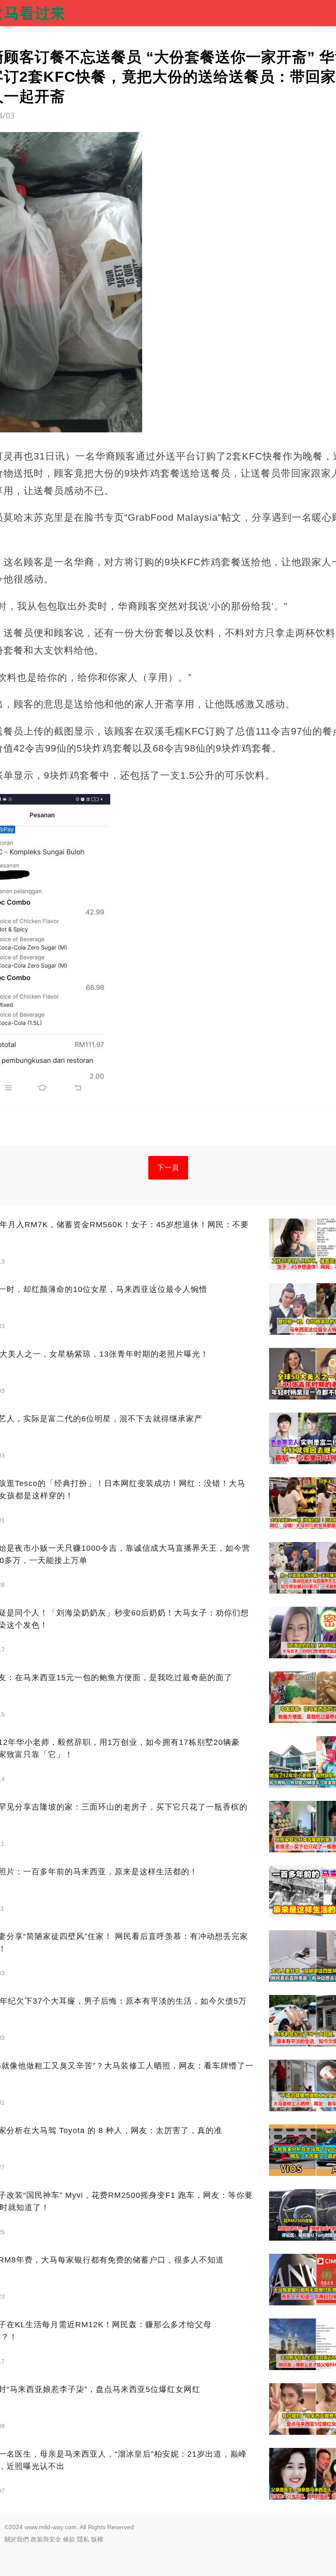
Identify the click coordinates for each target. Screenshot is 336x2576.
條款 (69, 2539)
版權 (97, 2539)
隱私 (83, 2539)
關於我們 (17, 2539)
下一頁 (168, 1168)
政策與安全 (46, 2539)
